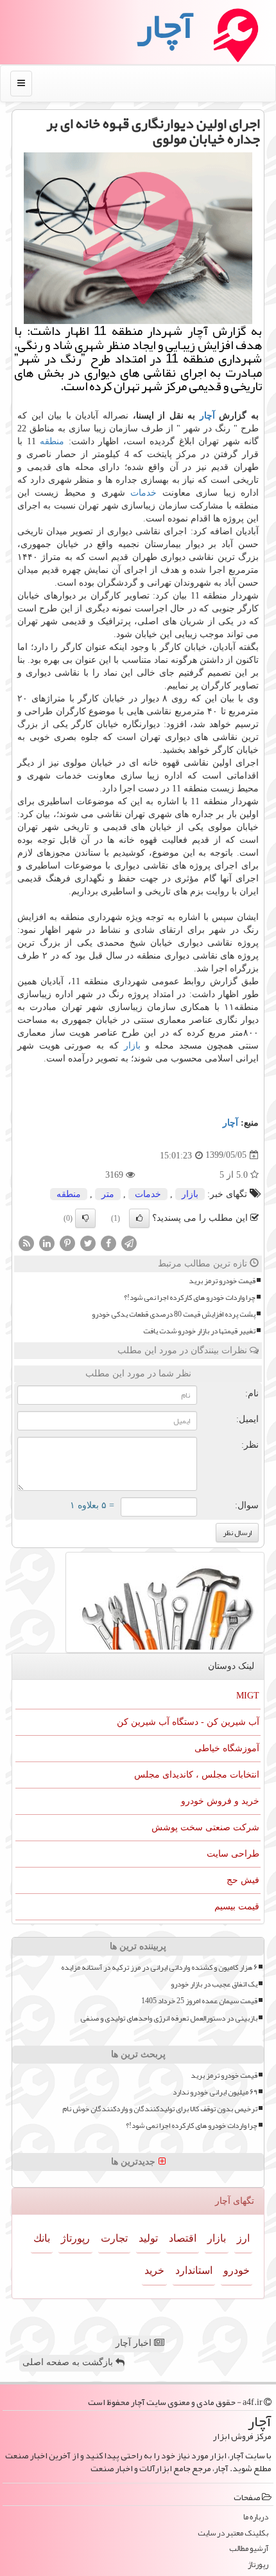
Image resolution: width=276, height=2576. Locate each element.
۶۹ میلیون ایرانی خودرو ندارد (215, 2092)
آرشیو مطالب (249, 2549)
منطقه (52, 441)
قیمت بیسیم (237, 1906)
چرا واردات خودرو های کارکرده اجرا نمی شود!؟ (190, 1298)
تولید (148, 2238)
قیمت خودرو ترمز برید (222, 1281)
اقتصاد (183, 2238)
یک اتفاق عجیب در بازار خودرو (214, 1984)
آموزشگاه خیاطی (227, 1748)
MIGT (248, 1696)
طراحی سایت (233, 1854)
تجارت (114, 2238)
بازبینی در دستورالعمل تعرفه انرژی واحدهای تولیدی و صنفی (169, 2018)
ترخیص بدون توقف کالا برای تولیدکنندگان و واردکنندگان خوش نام (160, 2109)
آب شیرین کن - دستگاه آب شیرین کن (188, 1722)
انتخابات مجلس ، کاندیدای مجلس (197, 1775)
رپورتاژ (75, 2238)
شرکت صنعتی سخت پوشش (205, 1827)
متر (108, 1194)
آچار (207, 416)
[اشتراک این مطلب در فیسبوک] (108, 1242)
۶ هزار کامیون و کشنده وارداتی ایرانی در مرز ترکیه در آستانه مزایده (159, 1968)
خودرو (237, 2270)
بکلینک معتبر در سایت (233, 2533)
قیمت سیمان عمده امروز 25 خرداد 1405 (199, 2001)
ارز (243, 2238)
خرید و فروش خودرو (220, 1801)
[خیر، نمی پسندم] (85, 1218)
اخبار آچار (135, 2343)
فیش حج (243, 1880)
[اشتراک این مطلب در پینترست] (67, 1242)
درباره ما (256, 2517)
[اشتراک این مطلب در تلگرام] (129, 1242)
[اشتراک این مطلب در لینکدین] (47, 1242)
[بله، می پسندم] (139, 1218)
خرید (154, 2270)
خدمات (143, 493)
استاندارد (194, 2270)
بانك (42, 2238)
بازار (132, 1046)
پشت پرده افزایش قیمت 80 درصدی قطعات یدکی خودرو (174, 1314)
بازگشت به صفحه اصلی (69, 2362)
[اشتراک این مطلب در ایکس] (88, 1242)
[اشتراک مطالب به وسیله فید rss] (26, 1242)
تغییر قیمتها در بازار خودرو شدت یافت (199, 1331)
